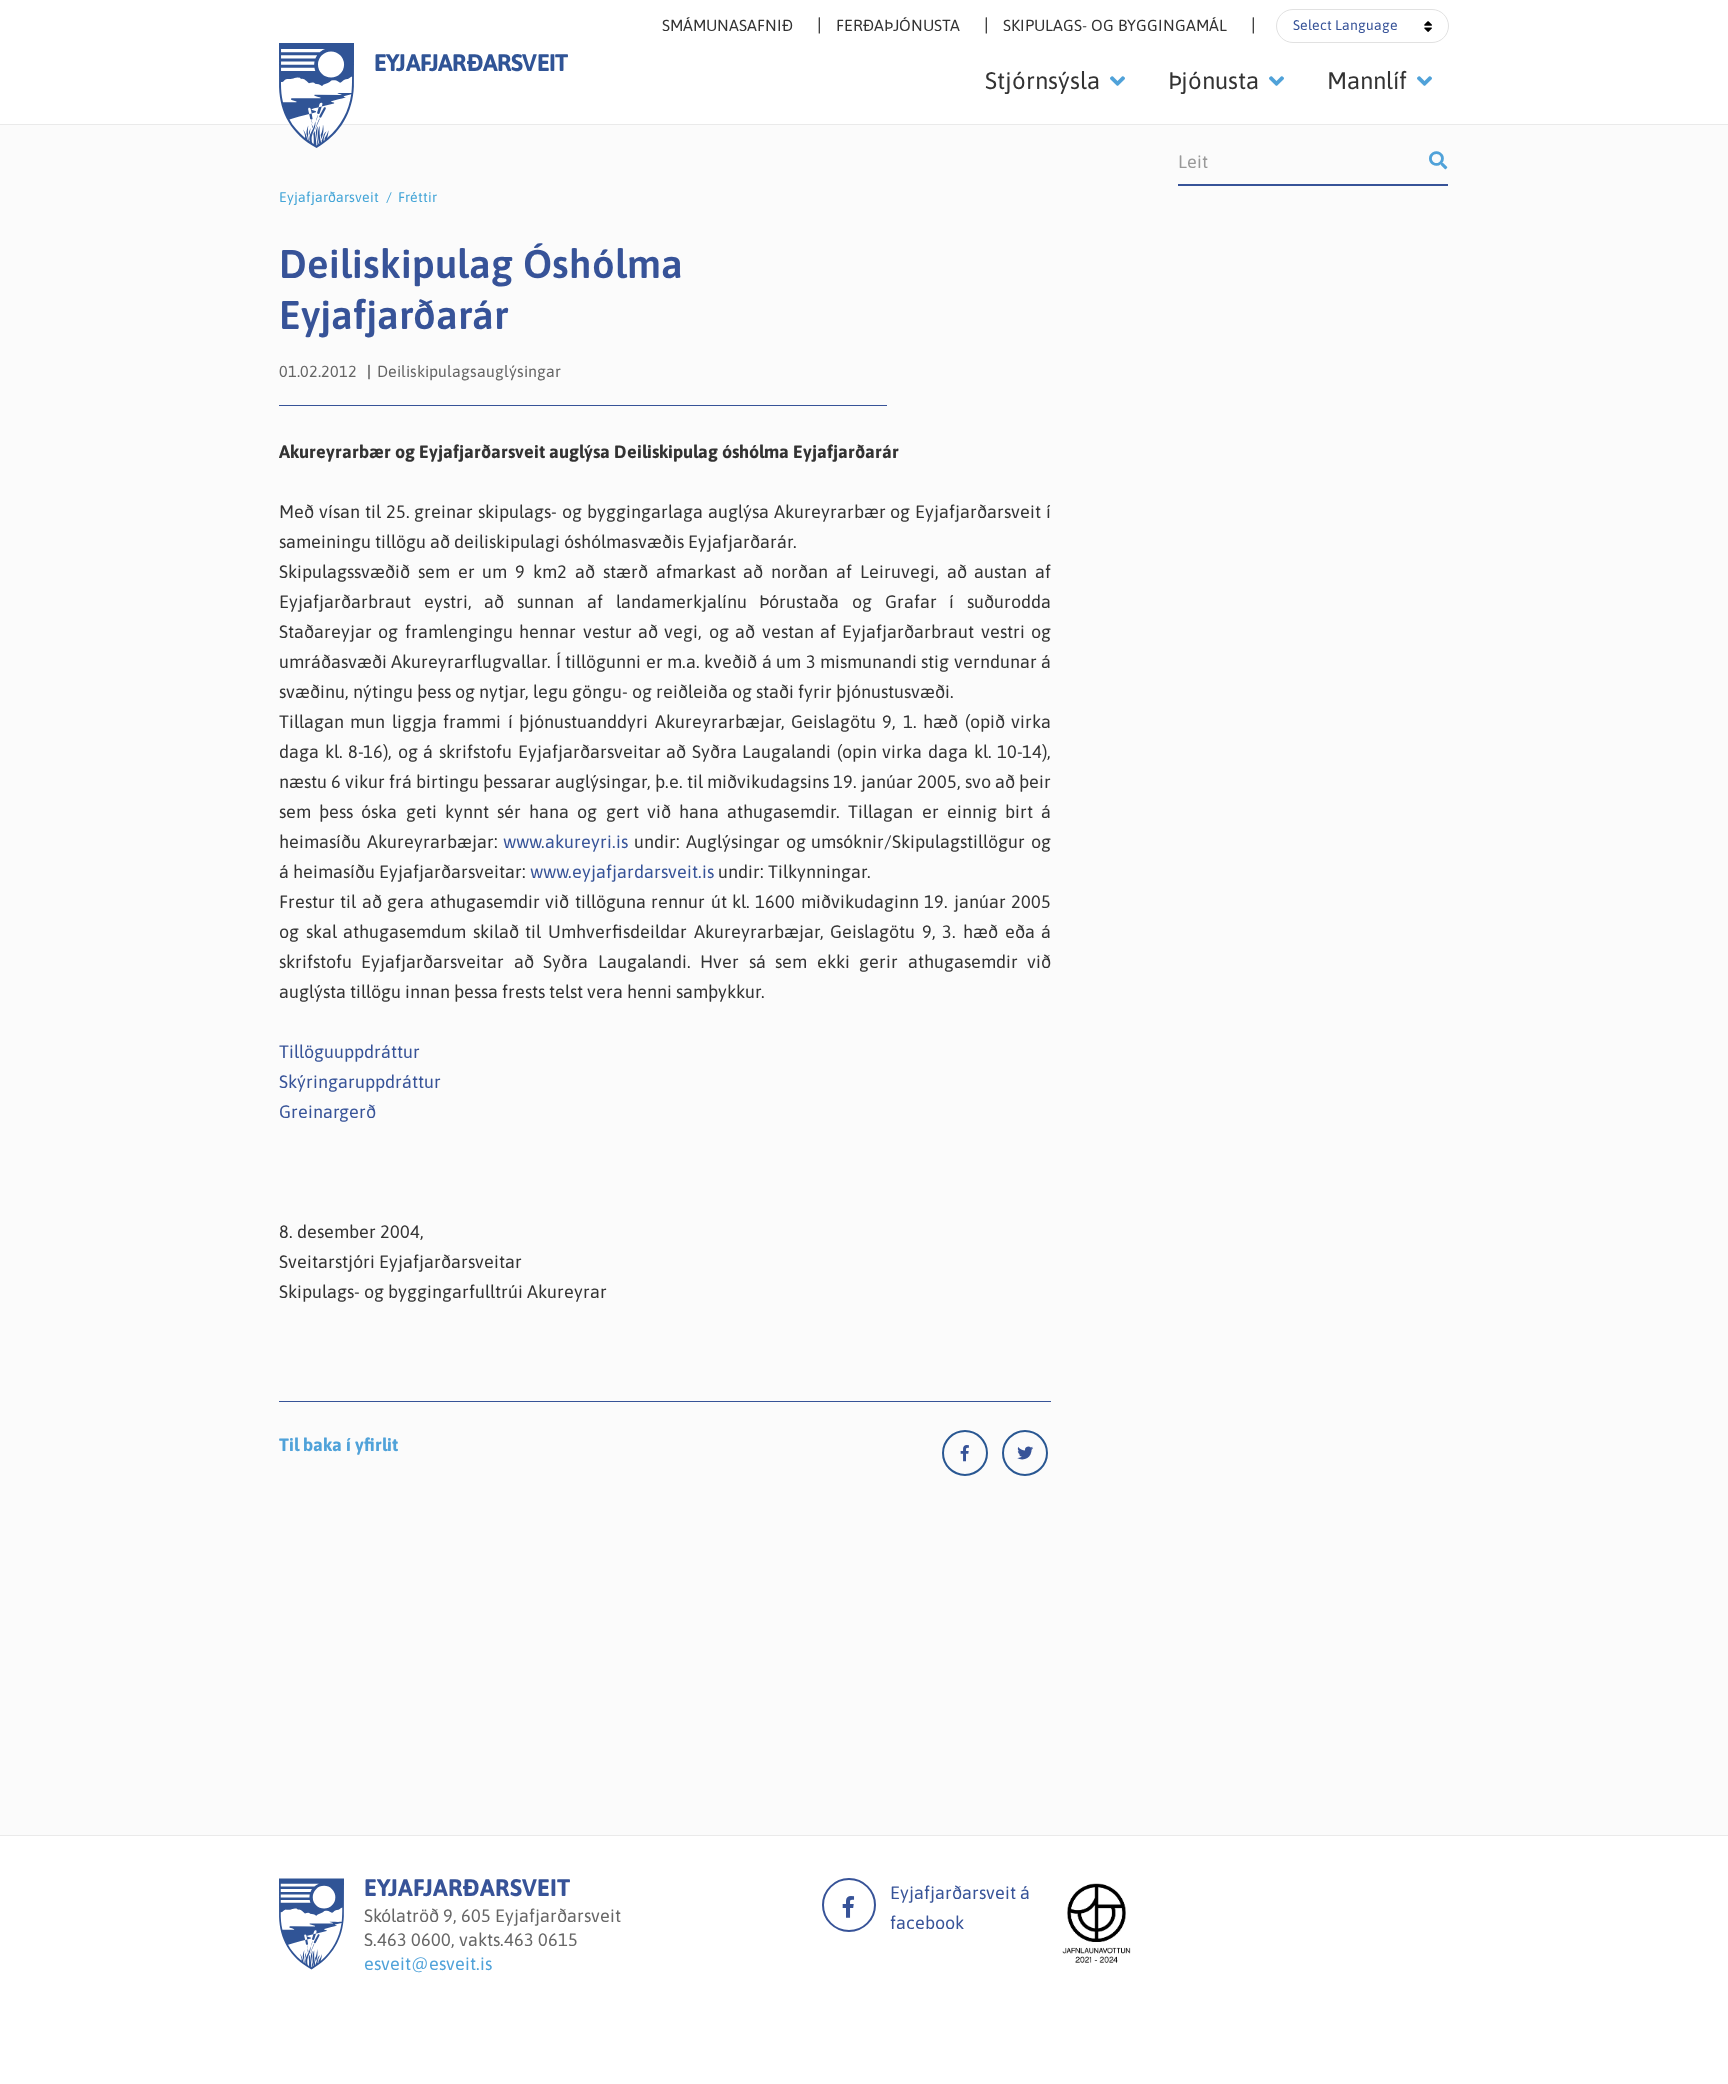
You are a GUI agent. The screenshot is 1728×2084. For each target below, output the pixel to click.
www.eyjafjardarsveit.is (622, 871)
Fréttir (417, 197)
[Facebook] (972, 1457)
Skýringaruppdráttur (360, 1081)
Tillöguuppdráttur (349, 1051)
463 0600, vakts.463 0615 (477, 1939)
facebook (849, 1905)
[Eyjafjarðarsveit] (311, 1963)
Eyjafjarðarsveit (329, 197)
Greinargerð (327, 1111)
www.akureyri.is (565, 841)
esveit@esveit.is (428, 1963)
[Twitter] (1025, 1457)
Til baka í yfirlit (338, 1444)
